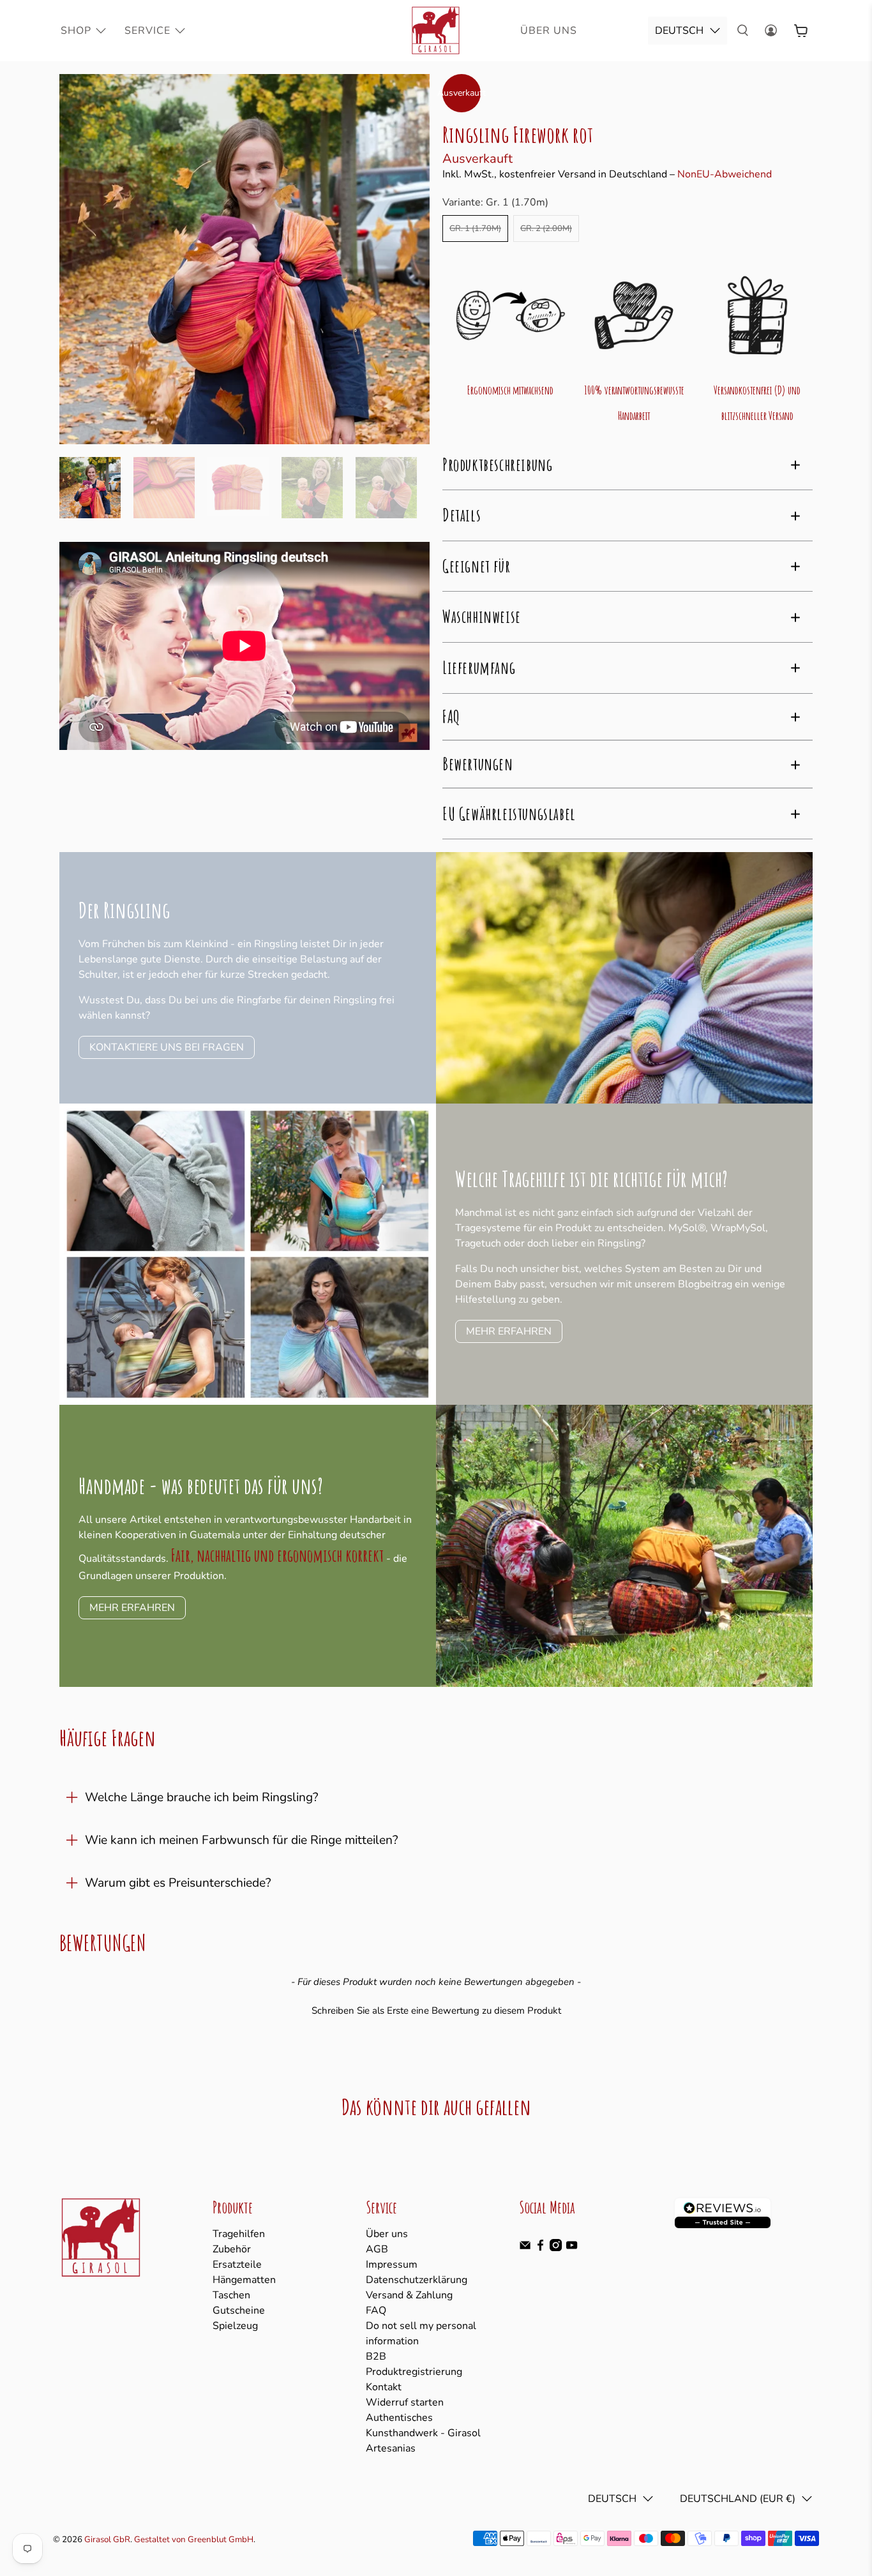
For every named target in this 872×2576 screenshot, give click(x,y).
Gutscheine (239, 2310)
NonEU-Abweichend (725, 174)
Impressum (392, 2265)
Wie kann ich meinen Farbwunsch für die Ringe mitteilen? (242, 1840)
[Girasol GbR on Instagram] (556, 2248)
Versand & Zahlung (409, 2295)
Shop (76, 31)
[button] (436, 2009)
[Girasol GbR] (436, 31)
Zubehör (232, 2249)
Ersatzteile (237, 2265)
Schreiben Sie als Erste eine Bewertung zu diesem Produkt (436, 2011)
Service (147, 31)
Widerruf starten (405, 2402)
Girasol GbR (107, 2540)
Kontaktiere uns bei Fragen (167, 1047)
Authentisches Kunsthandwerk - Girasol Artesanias (423, 2433)
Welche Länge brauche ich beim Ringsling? (202, 1797)
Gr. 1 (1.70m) (475, 228)
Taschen (231, 2295)
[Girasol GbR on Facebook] (540, 2248)
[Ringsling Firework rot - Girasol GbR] (244, 259)
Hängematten (244, 2280)
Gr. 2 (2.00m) (546, 228)
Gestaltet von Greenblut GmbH (194, 2540)
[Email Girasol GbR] (525, 2248)
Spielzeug (235, 2326)
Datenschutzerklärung (417, 2280)
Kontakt (384, 2387)
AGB (377, 2249)
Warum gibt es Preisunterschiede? (178, 1883)
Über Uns (549, 31)
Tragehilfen (239, 2234)
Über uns (387, 2234)
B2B (376, 2356)
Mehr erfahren (509, 1331)
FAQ (376, 2310)
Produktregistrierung (414, 2372)
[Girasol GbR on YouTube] (572, 2248)
